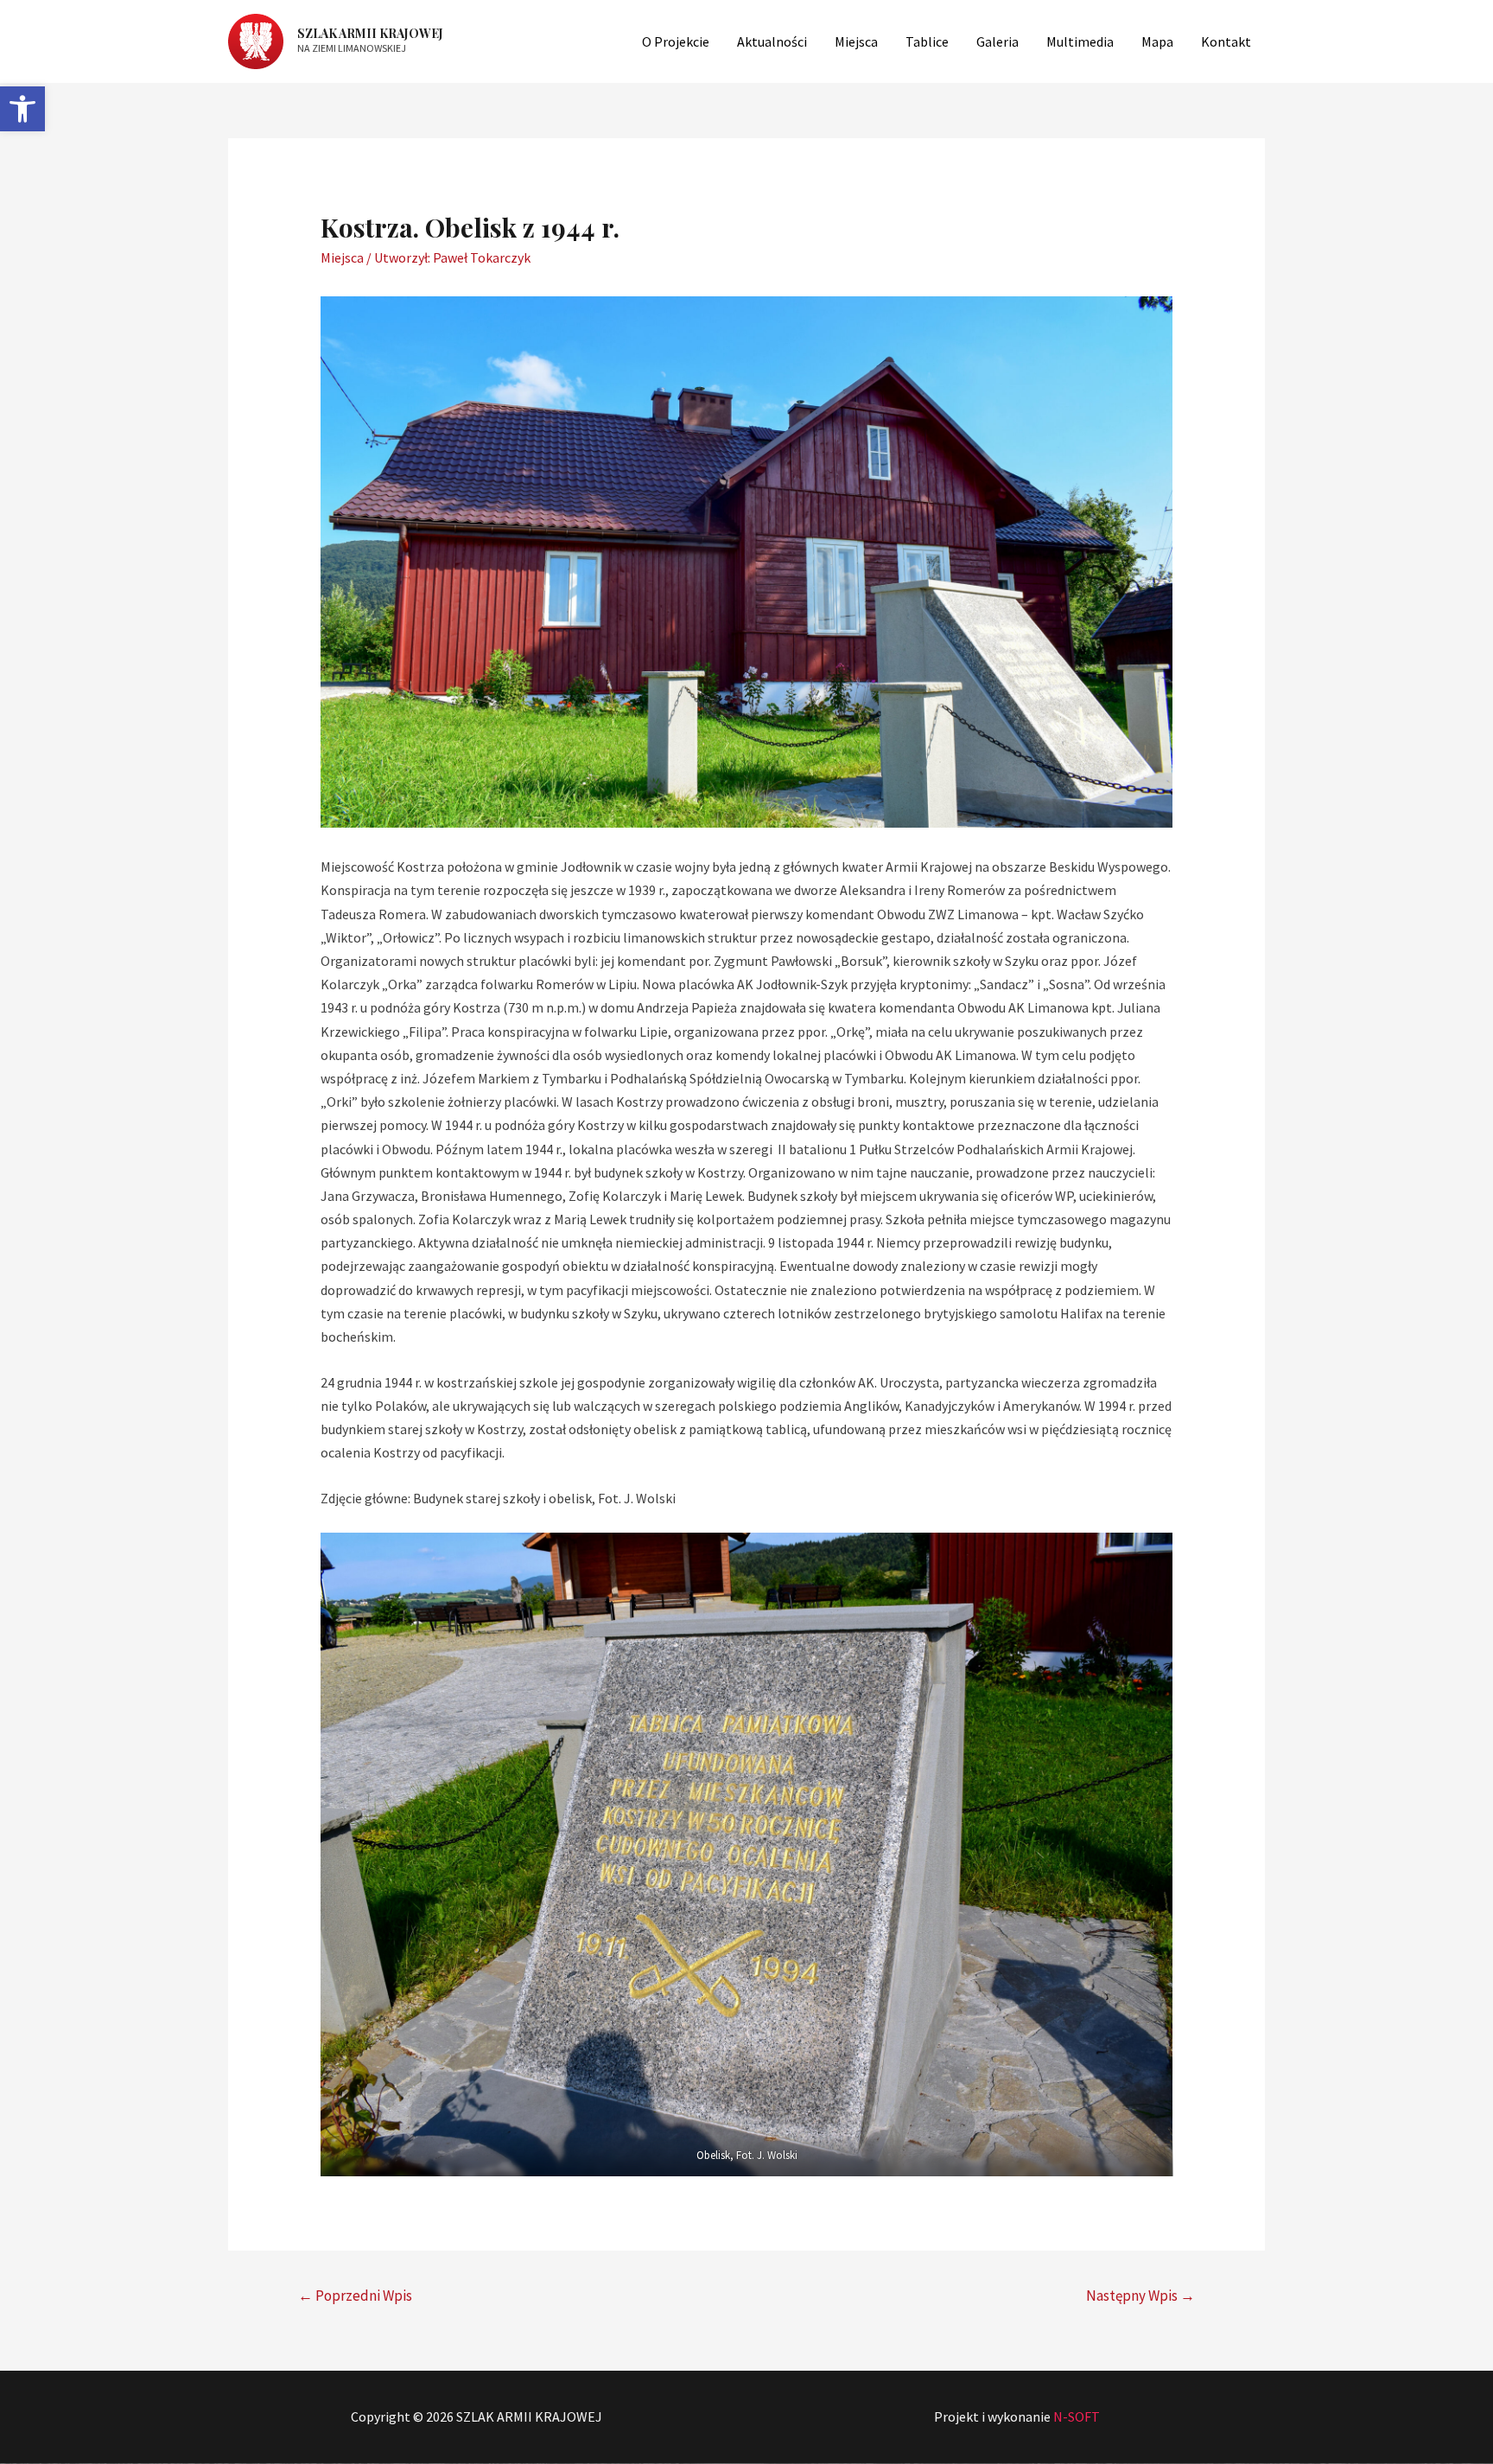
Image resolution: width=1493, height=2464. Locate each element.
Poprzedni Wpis (355, 2296)
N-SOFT (1077, 2416)
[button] (22, 109)
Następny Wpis (1140, 2296)
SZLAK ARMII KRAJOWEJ (370, 33)
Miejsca (342, 257)
